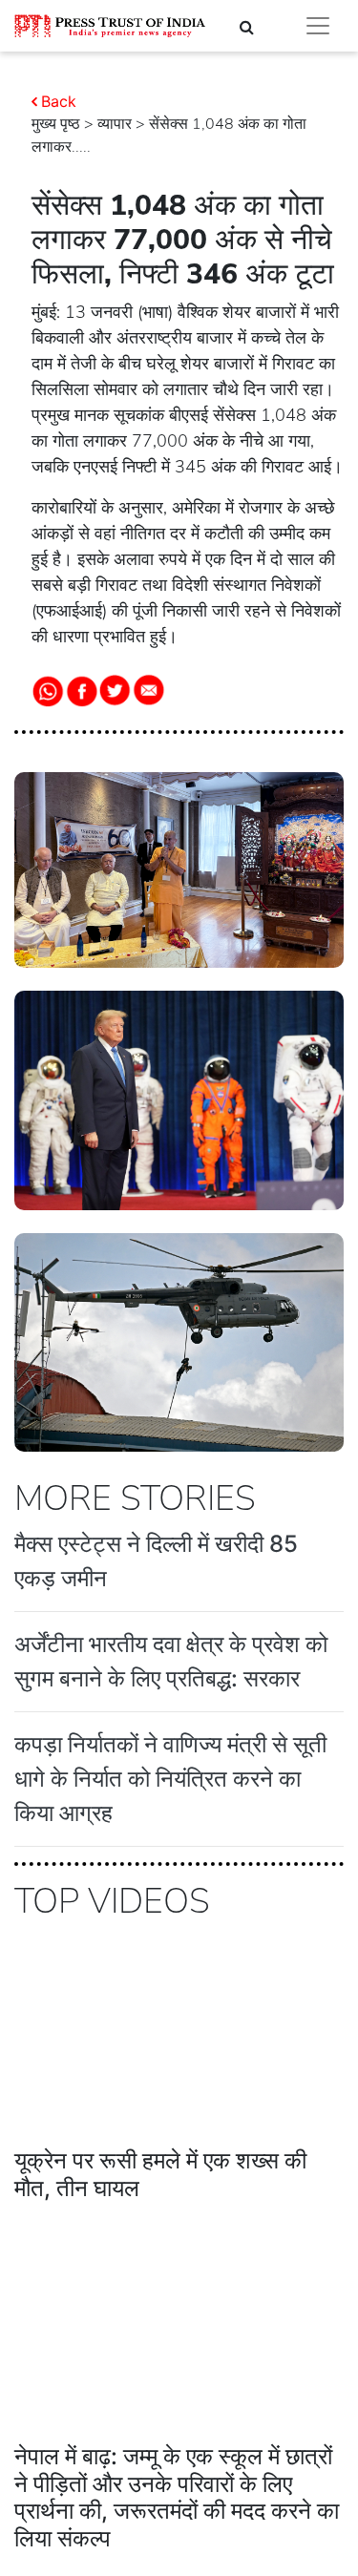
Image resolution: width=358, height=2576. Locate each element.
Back (59, 101)
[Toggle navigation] (318, 26)
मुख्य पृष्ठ (56, 124)
